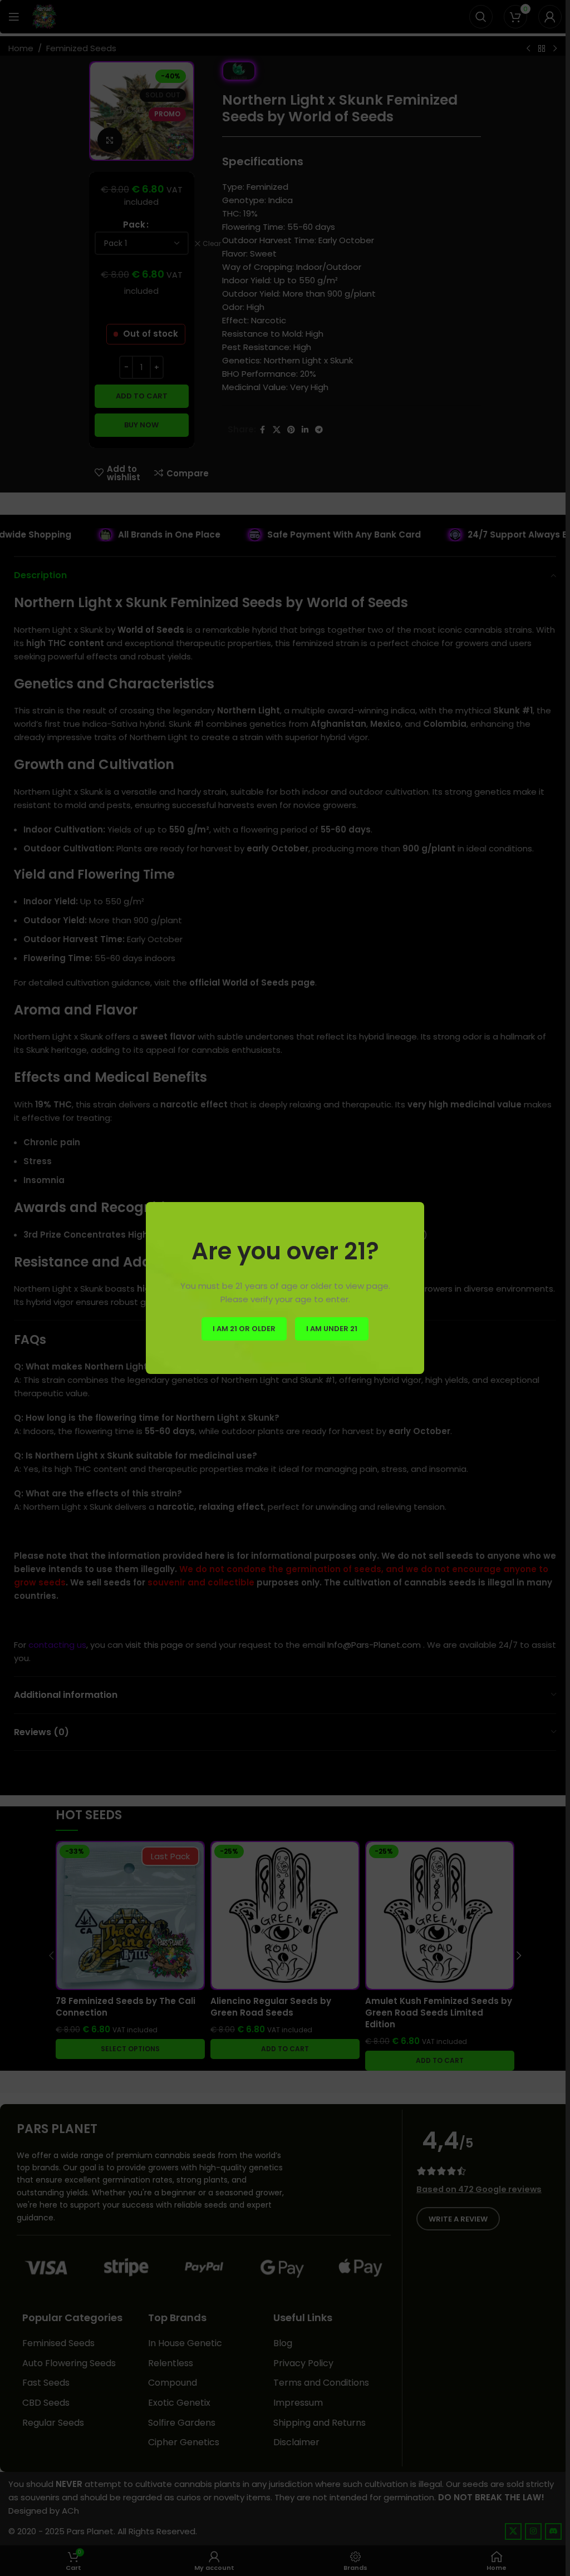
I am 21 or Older (244, 1329)
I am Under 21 (332, 1329)
